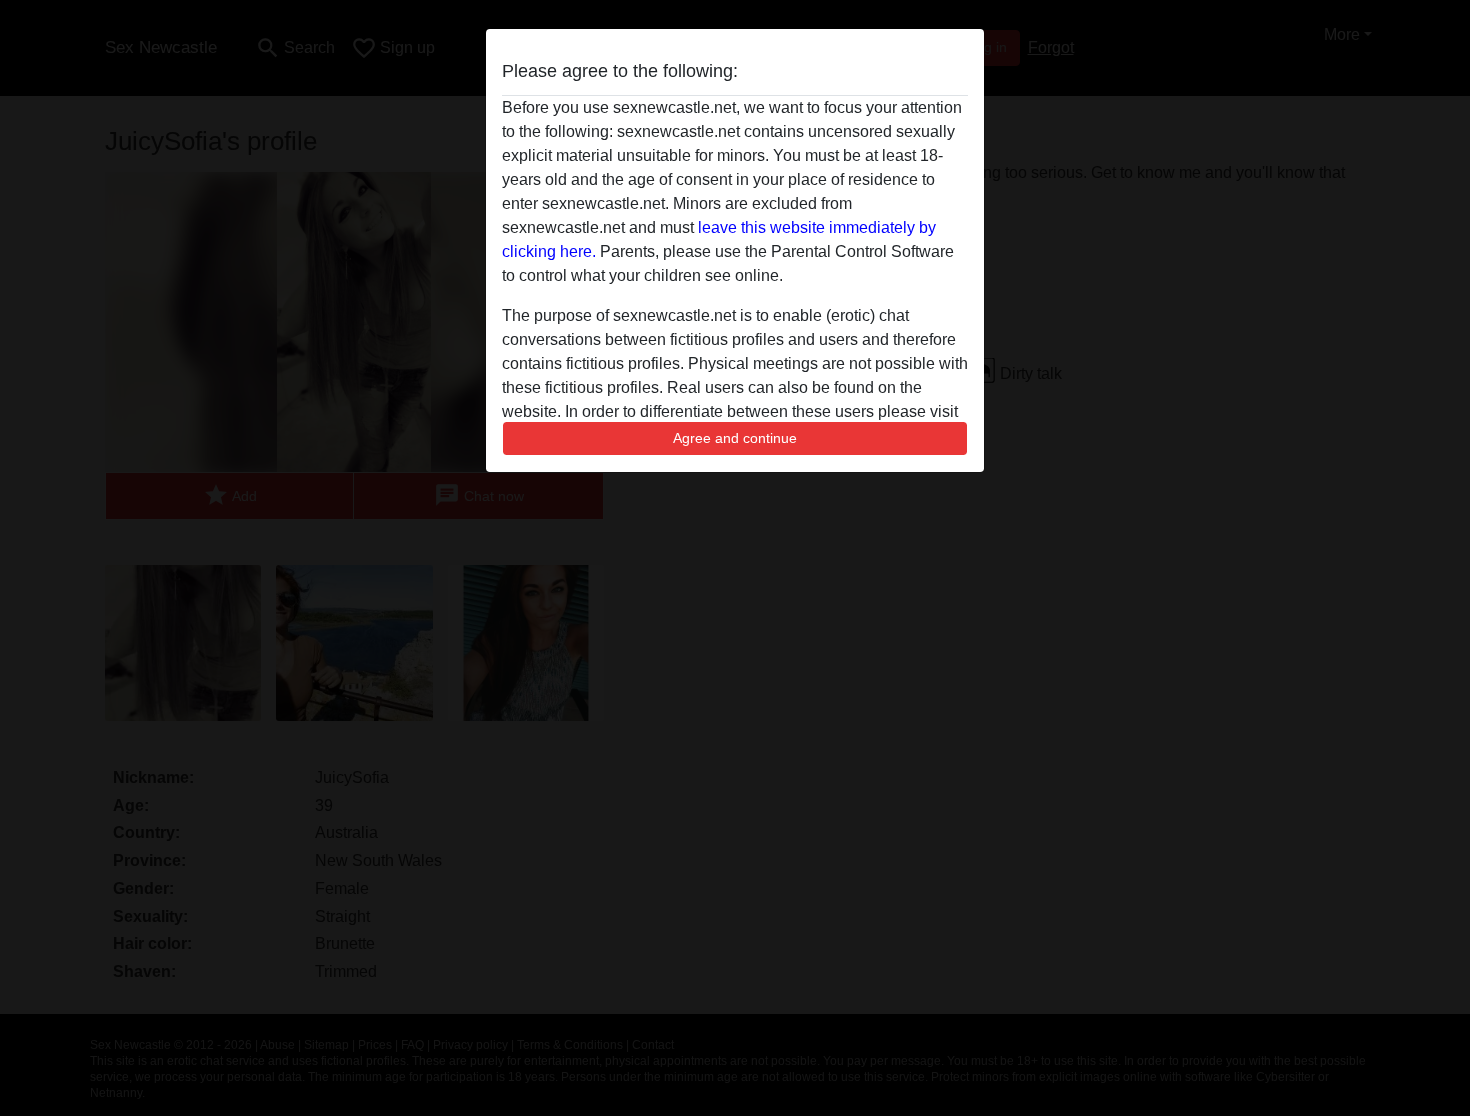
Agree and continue (735, 438)
